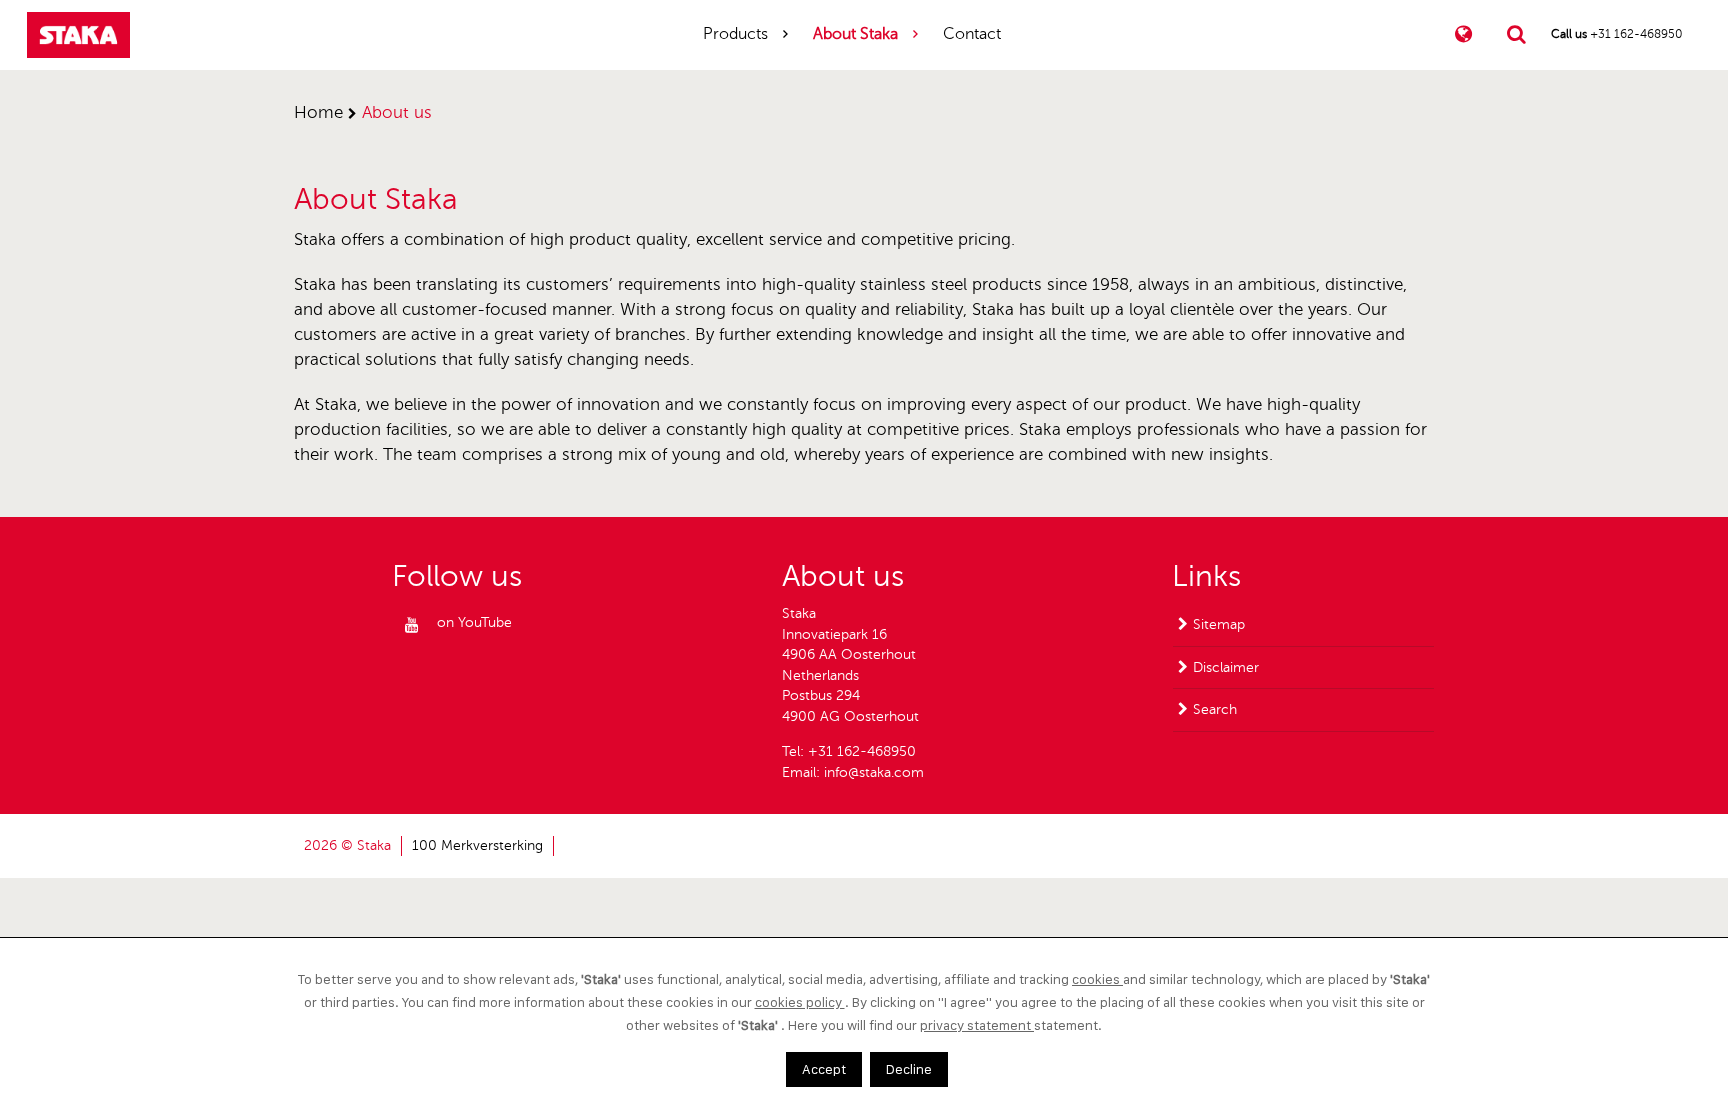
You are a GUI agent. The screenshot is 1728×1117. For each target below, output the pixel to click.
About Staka (855, 34)
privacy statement (977, 1025)
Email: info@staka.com (853, 772)
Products (735, 34)
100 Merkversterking (477, 845)
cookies (1097, 979)
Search (1215, 709)
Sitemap (1219, 624)
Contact (972, 34)
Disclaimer (1226, 667)
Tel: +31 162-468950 (849, 751)
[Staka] (78, 35)
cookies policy (800, 1002)
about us (397, 112)
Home (318, 112)
